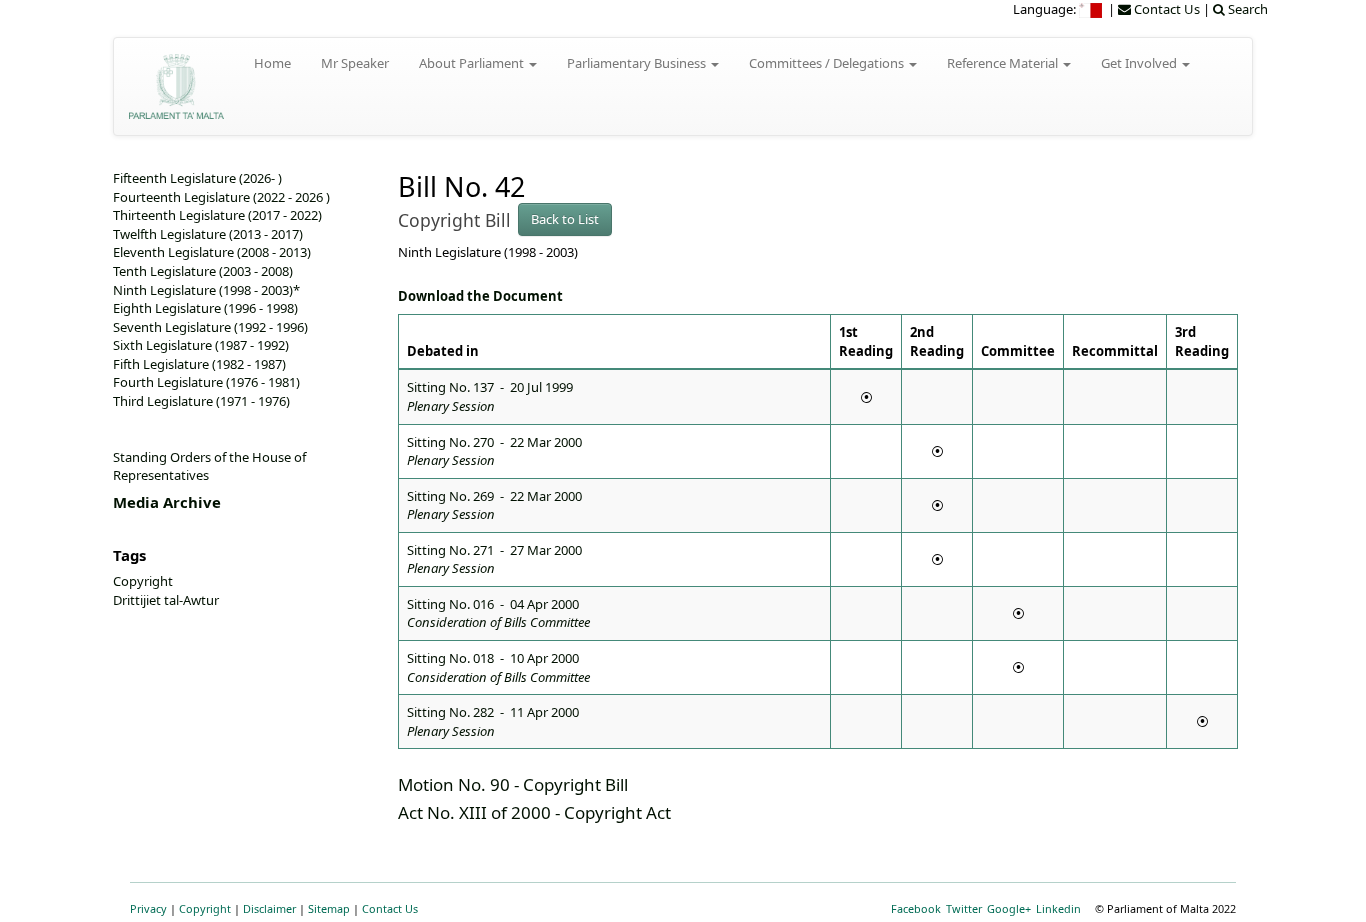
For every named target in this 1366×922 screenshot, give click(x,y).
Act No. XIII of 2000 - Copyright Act (534, 812)
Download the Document (480, 296)
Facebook (916, 908)
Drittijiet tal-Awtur (166, 600)
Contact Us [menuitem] (1165, 9)
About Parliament (473, 63)
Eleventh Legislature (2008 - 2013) (212, 252)
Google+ (1009, 908)
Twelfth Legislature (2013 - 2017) (208, 234)
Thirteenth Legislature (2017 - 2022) (217, 215)
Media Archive (167, 502)
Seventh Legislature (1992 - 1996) (210, 327)
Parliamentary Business (638, 63)
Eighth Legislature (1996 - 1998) (205, 308)
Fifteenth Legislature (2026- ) (197, 178)
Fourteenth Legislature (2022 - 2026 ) (221, 197)
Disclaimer (269, 908)
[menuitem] (1092, 9)
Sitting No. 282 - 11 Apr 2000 (493, 721)
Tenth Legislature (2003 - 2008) (203, 271)
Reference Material (1004, 63)
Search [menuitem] (1246, 9)
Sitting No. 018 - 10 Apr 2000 (498, 667)
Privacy (148, 908)
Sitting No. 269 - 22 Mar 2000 (494, 505)
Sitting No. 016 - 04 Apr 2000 (498, 613)
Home (272, 63)
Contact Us (390, 908)
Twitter (964, 908)
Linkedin (1058, 908)
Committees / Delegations (828, 63)
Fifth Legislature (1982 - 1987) (199, 364)
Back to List (565, 219)
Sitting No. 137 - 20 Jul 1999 (490, 396)
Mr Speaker (355, 63)
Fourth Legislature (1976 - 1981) (206, 382)
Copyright (143, 581)
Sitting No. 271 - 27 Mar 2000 (494, 559)
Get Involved (1140, 63)
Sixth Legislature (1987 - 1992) (201, 345)
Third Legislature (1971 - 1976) (201, 401)
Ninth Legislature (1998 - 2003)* (206, 290)
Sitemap (329, 908)
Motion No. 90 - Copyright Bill (513, 784)
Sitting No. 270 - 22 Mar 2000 (494, 451)
